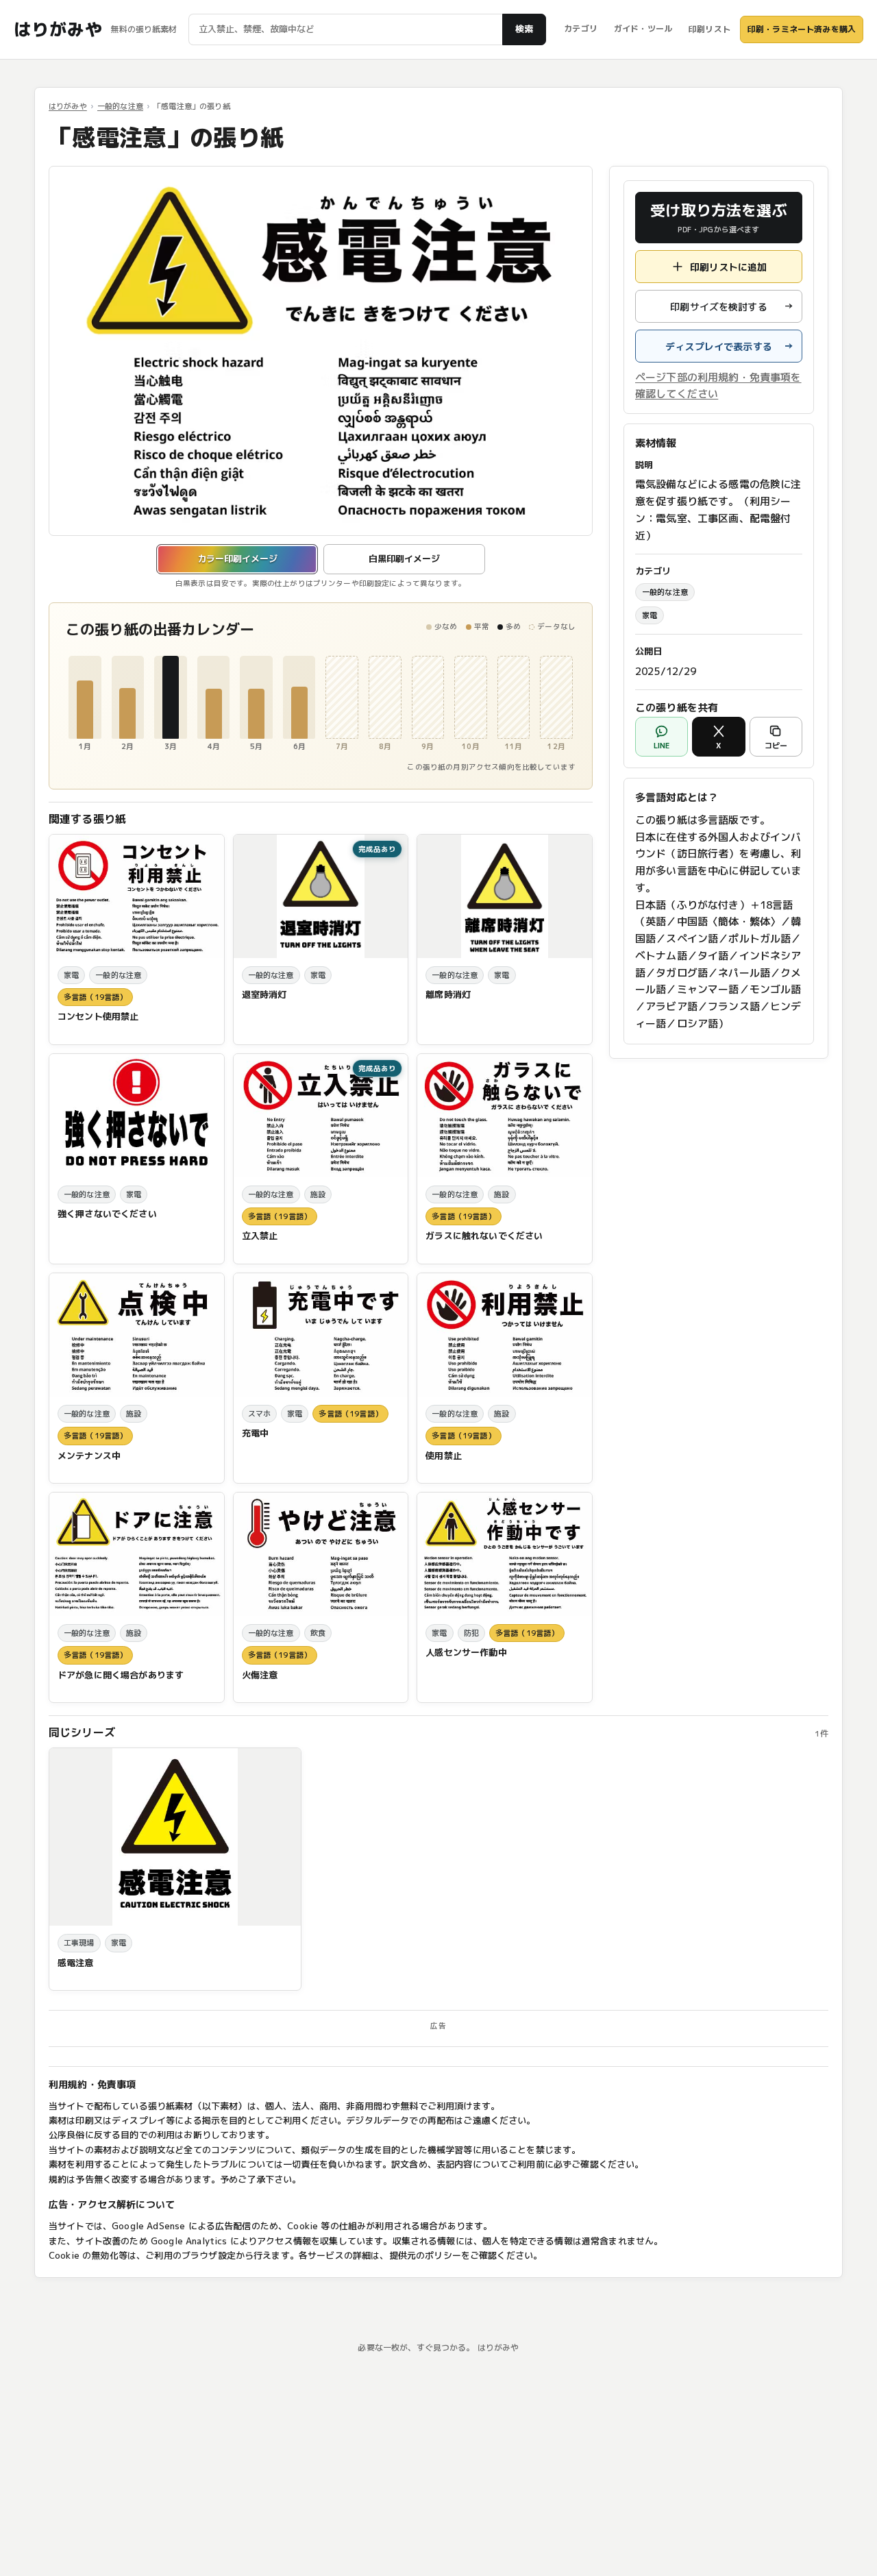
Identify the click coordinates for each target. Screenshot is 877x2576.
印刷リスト (709, 29)
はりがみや (58, 29)
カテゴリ (581, 28)
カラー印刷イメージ (237, 559)
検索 (524, 29)
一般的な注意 (120, 106)
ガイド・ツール (643, 28)
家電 (650, 615)
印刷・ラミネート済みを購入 (802, 29)
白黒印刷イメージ (404, 559)
